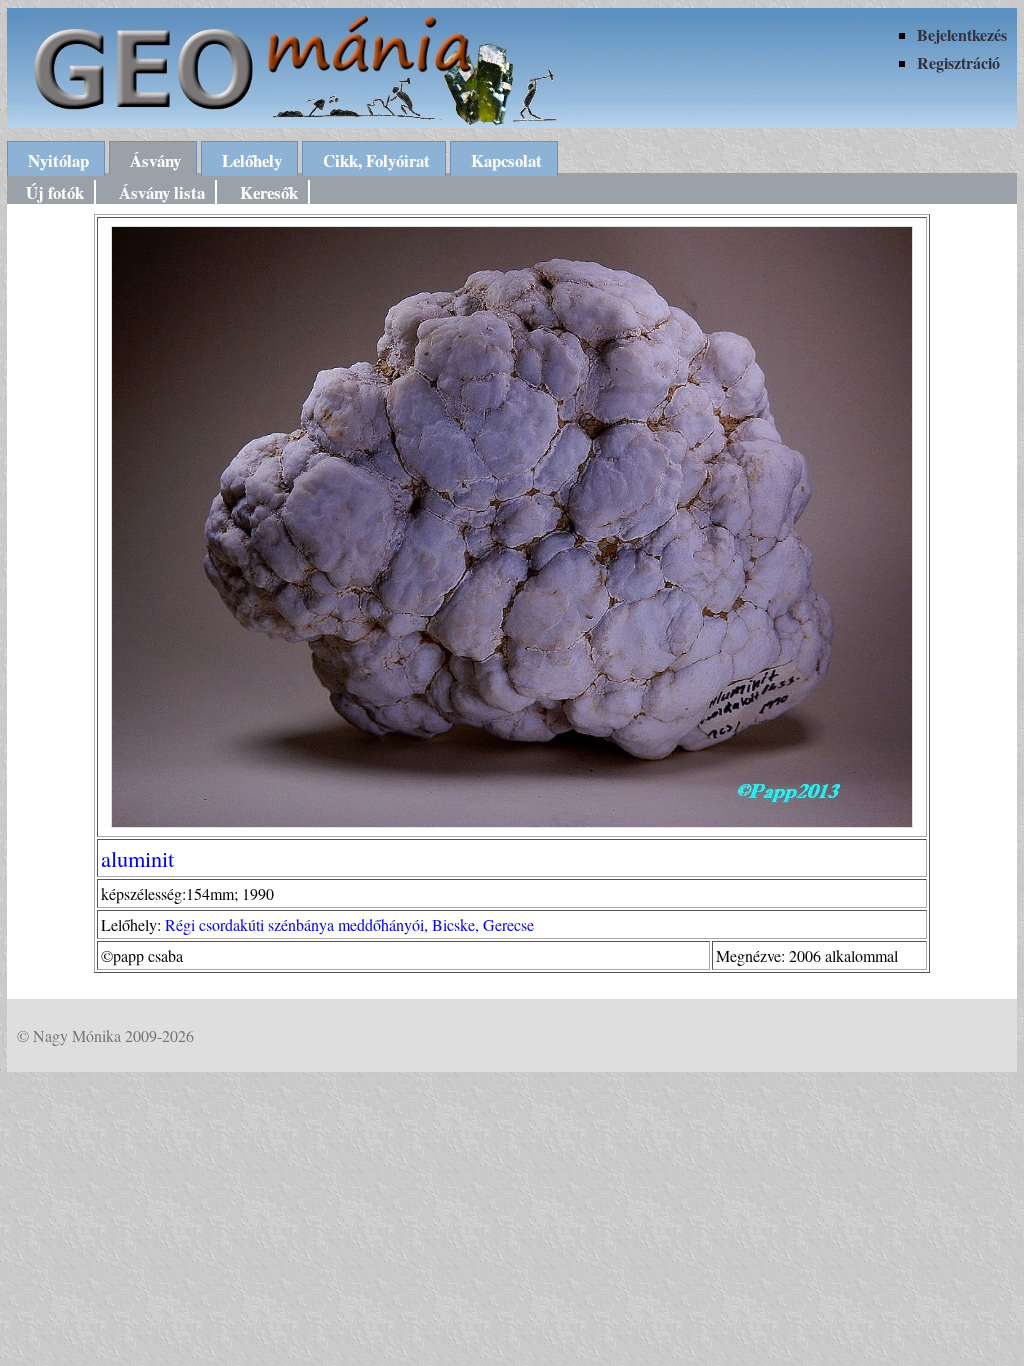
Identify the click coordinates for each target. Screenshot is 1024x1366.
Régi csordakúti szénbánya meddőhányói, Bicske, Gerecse (349, 924)
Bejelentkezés (962, 34)
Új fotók (55, 192)
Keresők (269, 192)
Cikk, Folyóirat (376, 160)
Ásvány (155, 160)
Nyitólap (58, 160)
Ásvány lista (162, 192)
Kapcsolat (506, 160)
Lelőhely (252, 160)
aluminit (137, 858)
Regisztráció (958, 62)
